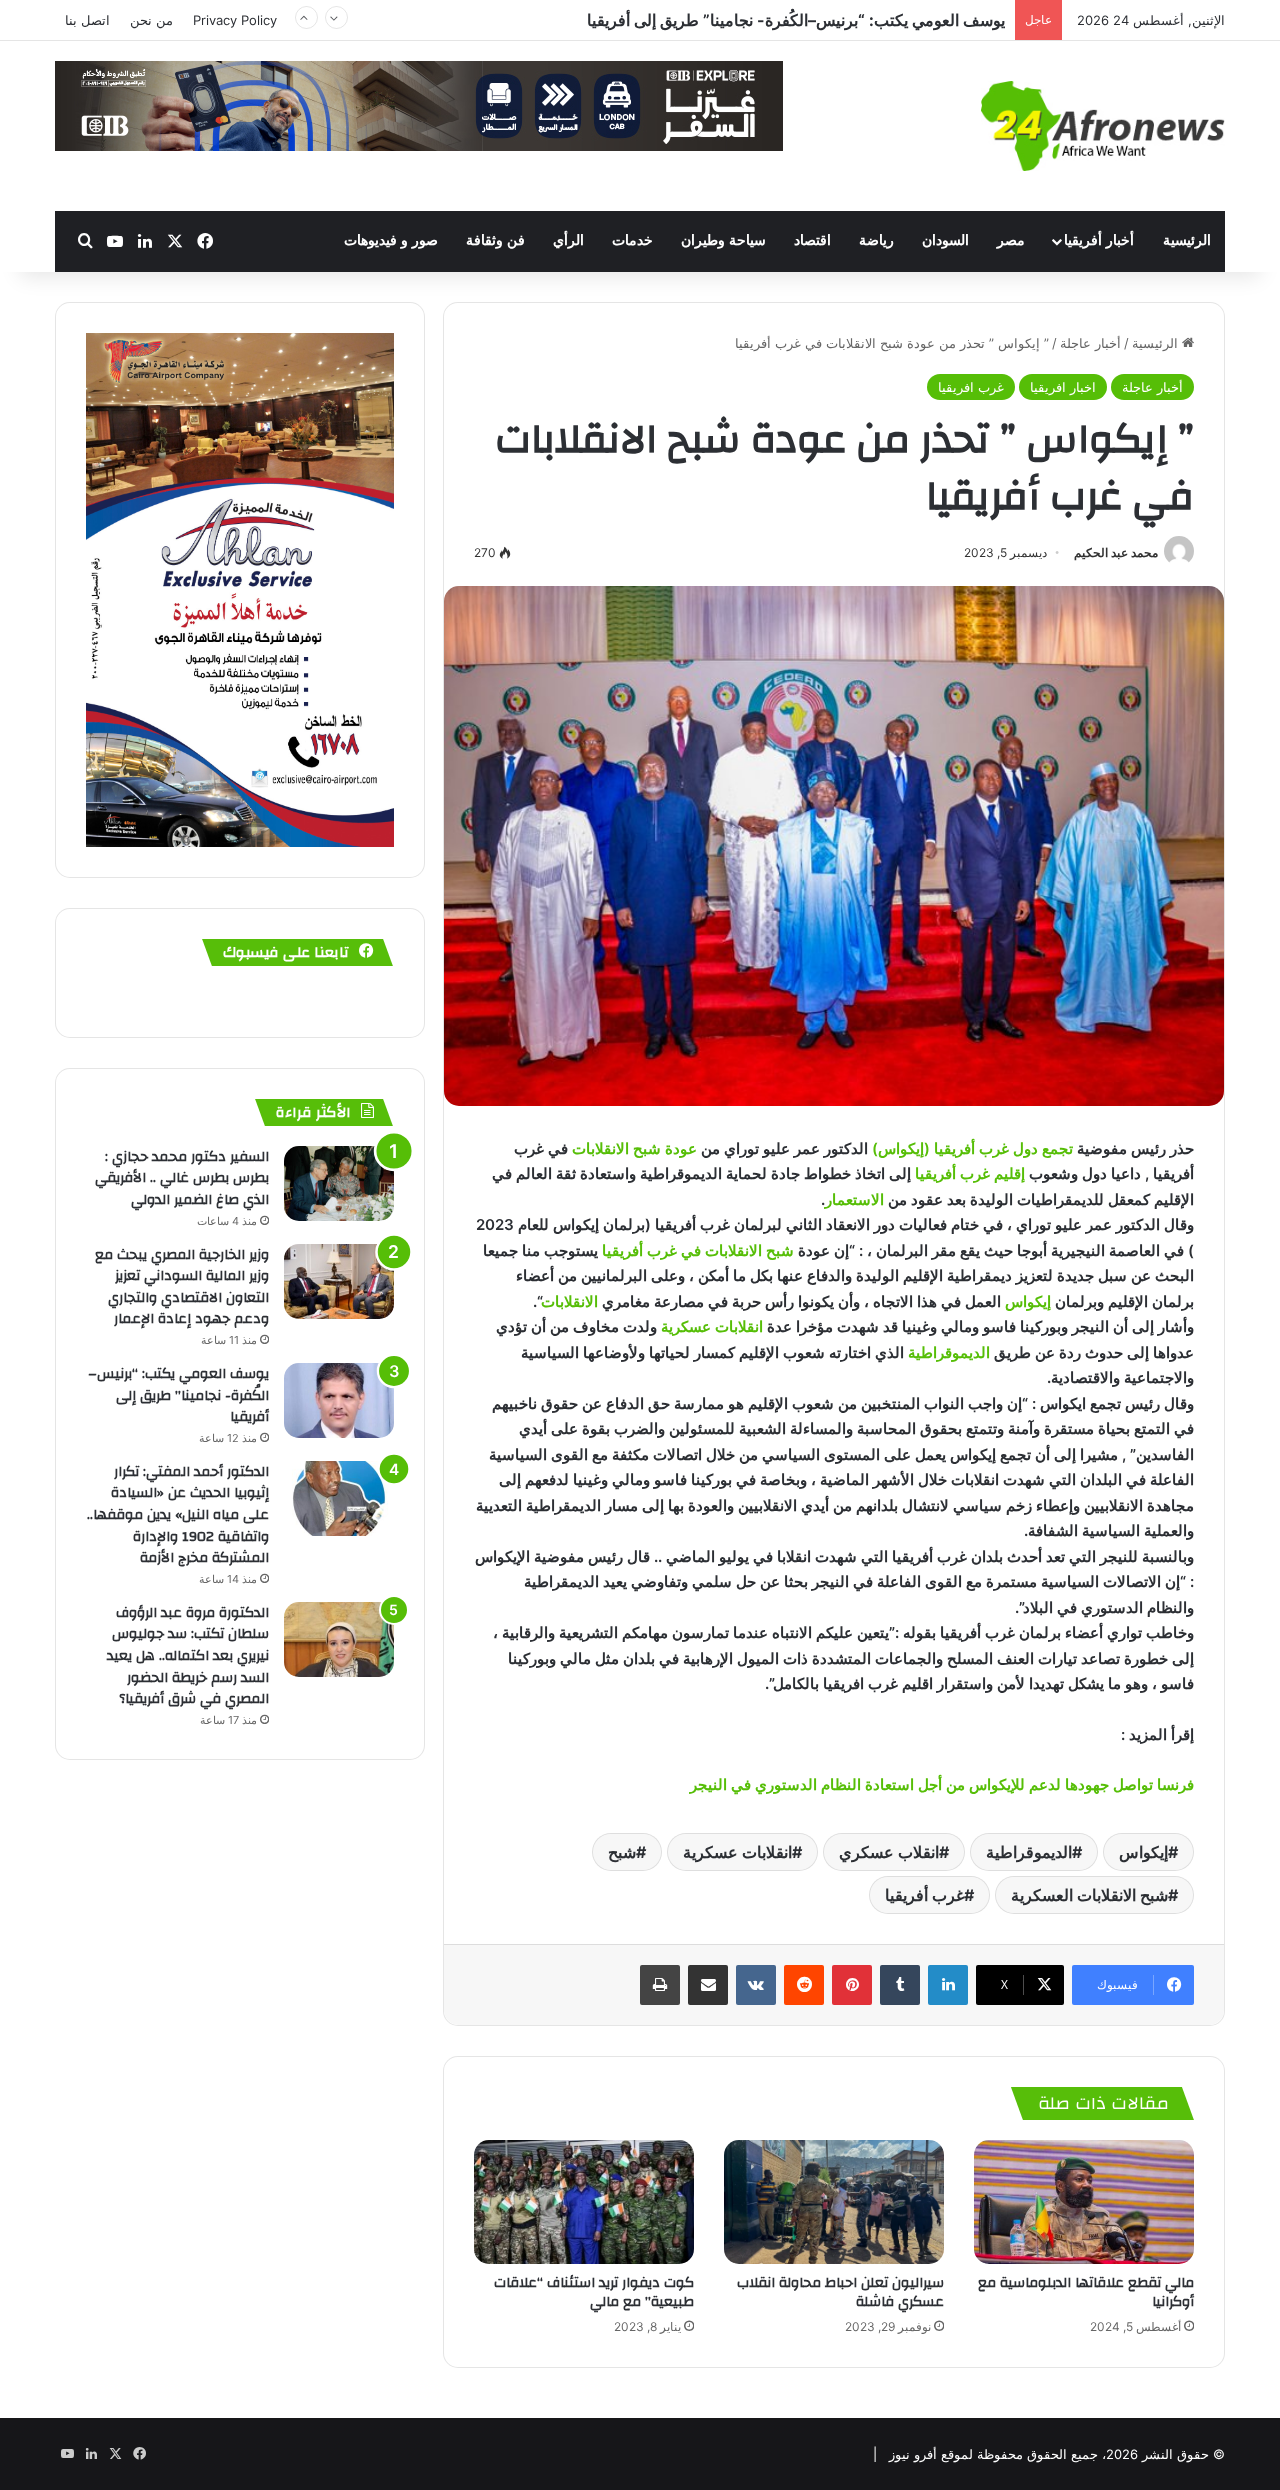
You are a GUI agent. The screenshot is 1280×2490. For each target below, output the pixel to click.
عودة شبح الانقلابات (634, 1148)
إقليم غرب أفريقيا (972, 1173)
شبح (622, 1852)
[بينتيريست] (852, 1985)
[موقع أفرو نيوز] (1103, 126)
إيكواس (1028, 1301)
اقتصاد (812, 240)
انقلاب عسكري (889, 1852)
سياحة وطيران (723, 240)
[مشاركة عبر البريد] (708, 1985)
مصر (1011, 240)
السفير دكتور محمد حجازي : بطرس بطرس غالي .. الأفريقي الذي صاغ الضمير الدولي (182, 1178)
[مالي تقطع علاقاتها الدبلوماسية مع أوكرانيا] (1084, 2202)
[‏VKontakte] (756, 1985)
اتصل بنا (87, 20)
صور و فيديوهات (391, 240)
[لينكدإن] (948, 1985)
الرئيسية (1187, 240)
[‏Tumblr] (900, 1985)
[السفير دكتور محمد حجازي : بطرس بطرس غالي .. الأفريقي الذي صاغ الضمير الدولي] (339, 1183)
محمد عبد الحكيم (1116, 552)
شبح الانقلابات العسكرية (1089, 1895)
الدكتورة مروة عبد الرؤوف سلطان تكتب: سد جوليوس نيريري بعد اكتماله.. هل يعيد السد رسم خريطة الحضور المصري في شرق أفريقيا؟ (188, 1656)
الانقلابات (569, 1301)
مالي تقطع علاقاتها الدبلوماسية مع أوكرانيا (1086, 2292)
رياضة (876, 240)
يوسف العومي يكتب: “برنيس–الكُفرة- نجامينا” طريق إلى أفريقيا (178, 1395)
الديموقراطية (949, 1352)
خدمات (632, 240)
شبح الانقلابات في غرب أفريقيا (698, 1250)
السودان (945, 240)
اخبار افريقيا (1063, 387)
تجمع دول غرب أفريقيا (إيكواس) (974, 1148)
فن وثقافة (495, 240)
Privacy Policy (235, 20)
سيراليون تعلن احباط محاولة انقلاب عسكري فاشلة (840, 2292)
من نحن (151, 20)
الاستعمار (856, 1199)
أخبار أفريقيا (1099, 240)
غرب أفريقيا (924, 1895)
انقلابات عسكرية (712, 1326)
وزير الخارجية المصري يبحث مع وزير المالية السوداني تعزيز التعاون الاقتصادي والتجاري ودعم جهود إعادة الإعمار (182, 1287)
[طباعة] (660, 1985)
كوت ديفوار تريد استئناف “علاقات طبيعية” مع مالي (594, 2292)
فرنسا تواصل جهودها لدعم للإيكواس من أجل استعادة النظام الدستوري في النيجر (942, 1784)
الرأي (568, 240)
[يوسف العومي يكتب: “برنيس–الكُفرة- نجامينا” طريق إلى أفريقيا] (339, 1400)
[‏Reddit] (804, 1985)
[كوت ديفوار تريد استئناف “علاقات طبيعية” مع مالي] (584, 2202)
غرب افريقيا (971, 387)
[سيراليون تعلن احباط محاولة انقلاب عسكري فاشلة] (834, 2202)
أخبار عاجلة (1090, 343)
